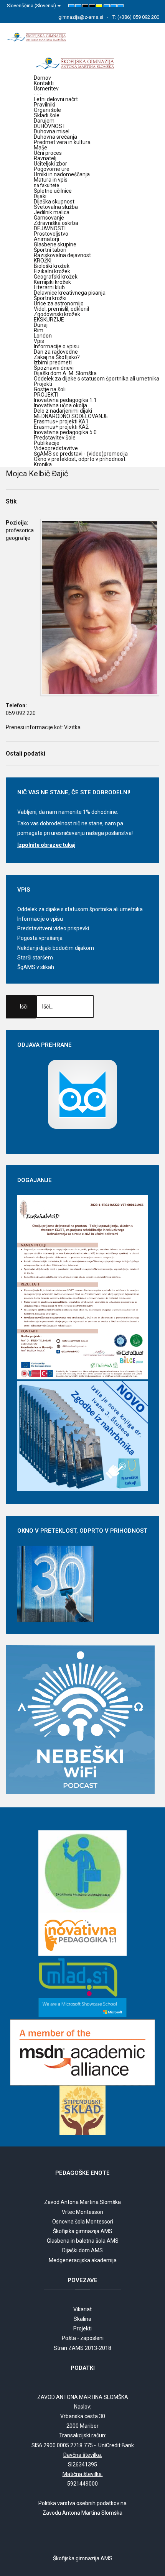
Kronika (43, 464)
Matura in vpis (51, 182)
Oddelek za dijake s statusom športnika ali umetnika (97, 379)
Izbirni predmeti (53, 362)
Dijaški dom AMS (82, 2250)
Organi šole (47, 110)
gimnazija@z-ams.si (81, 17)
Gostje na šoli (50, 389)
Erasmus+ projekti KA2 (61, 427)
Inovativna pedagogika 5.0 (65, 432)
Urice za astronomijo (59, 303)
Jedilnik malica (52, 212)
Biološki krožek (52, 266)
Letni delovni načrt (56, 99)
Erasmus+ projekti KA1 (61, 421)
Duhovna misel (52, 131)
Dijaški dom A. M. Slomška (65, 373)
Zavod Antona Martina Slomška (82, 2202)
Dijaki (40, 196)
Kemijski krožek (52, 282)
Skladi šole (47, 115)
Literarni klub (49, 287)
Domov (42, 78)
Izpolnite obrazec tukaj (46, 845)
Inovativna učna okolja (60, 405)
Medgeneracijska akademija (83, 2260)
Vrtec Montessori (82, 2212)
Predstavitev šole (55, 438)
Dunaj (41, 325)
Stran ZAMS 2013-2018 (82, 2348)
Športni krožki (50, 298)
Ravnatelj (45, 158)
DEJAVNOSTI (50, 228)
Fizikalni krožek (52, 271)
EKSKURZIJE (49, 320)
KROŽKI (43, 261)
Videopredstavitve (56, 448)
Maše (40, 148)
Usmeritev (46, 89)
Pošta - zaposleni (83, 2338)
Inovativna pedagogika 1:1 (65, 400)
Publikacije (47, 443)
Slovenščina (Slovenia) (32, 6)
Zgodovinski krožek (57, 314)
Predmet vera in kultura (62, 142)
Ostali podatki (26, 753)
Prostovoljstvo (51, 234)
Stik (11, 501)
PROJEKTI (46, 395)
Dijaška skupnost (54, 202)
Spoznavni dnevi (54, 368)
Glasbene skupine (55, 244)
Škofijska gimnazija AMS (83, 2231)
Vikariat (82, 2309)
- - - (38, 94)
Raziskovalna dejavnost (62, 255)
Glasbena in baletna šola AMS (83, 2241)
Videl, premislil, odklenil (61, 309)
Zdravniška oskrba (56, 223)
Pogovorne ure (52, 169)
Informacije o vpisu (57, 346)
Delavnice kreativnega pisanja (70, 293)
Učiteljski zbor (50, 164)
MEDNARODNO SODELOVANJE (71, 416)
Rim (39, 330)
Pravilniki (45, 105)
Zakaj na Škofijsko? (57, 357)
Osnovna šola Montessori (83, 2222)
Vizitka (72, 727)
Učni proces (48, 153)
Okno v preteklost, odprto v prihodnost (80, 459)
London (43, 336)
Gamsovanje (49, 218)
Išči (24, 1007)
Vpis (39, 341)
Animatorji (46, 239)
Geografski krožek (56, 277)
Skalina (82, 2319)
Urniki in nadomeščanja (62, 174)
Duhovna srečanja (55, 137)
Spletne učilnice (53, 191)
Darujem (44, 121)
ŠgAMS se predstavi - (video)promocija (81, 454)
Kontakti (44, 83)
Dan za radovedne (56, 352)
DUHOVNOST (50, 126)
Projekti (43, 384)
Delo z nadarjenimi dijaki (63, 411)
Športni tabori (50, 250)
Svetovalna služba (56, 207)
